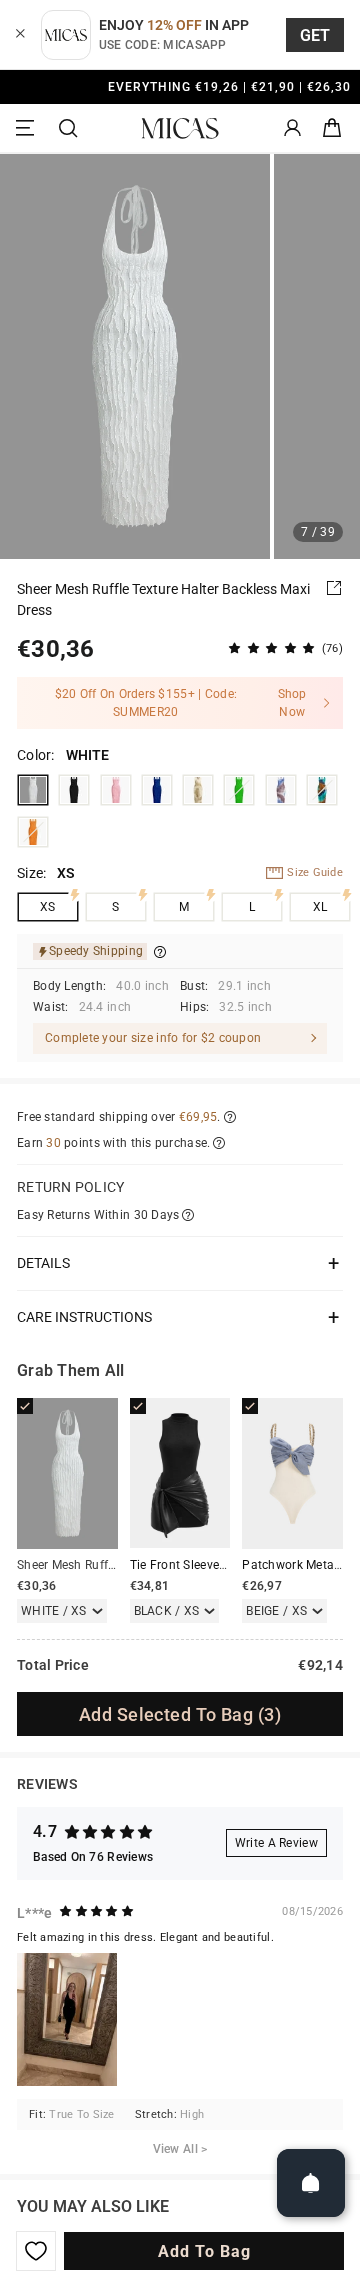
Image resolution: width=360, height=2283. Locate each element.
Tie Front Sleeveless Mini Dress (217, 1565)
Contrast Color (198, 790)
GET (315, 35)
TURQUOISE (322, 790)
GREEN (239, 790)
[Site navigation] (28, 128)
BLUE (157, 790)
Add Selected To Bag (180, 1714)
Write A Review (276, 1843)
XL (320, 907)
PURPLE (281, 790)
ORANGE (33, 832)
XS (48, 907)
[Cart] (332, 128)
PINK (116, 790)
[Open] (311, 2183)
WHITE (33, 790)
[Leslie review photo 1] (67, 2019)
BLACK (74, 790)
